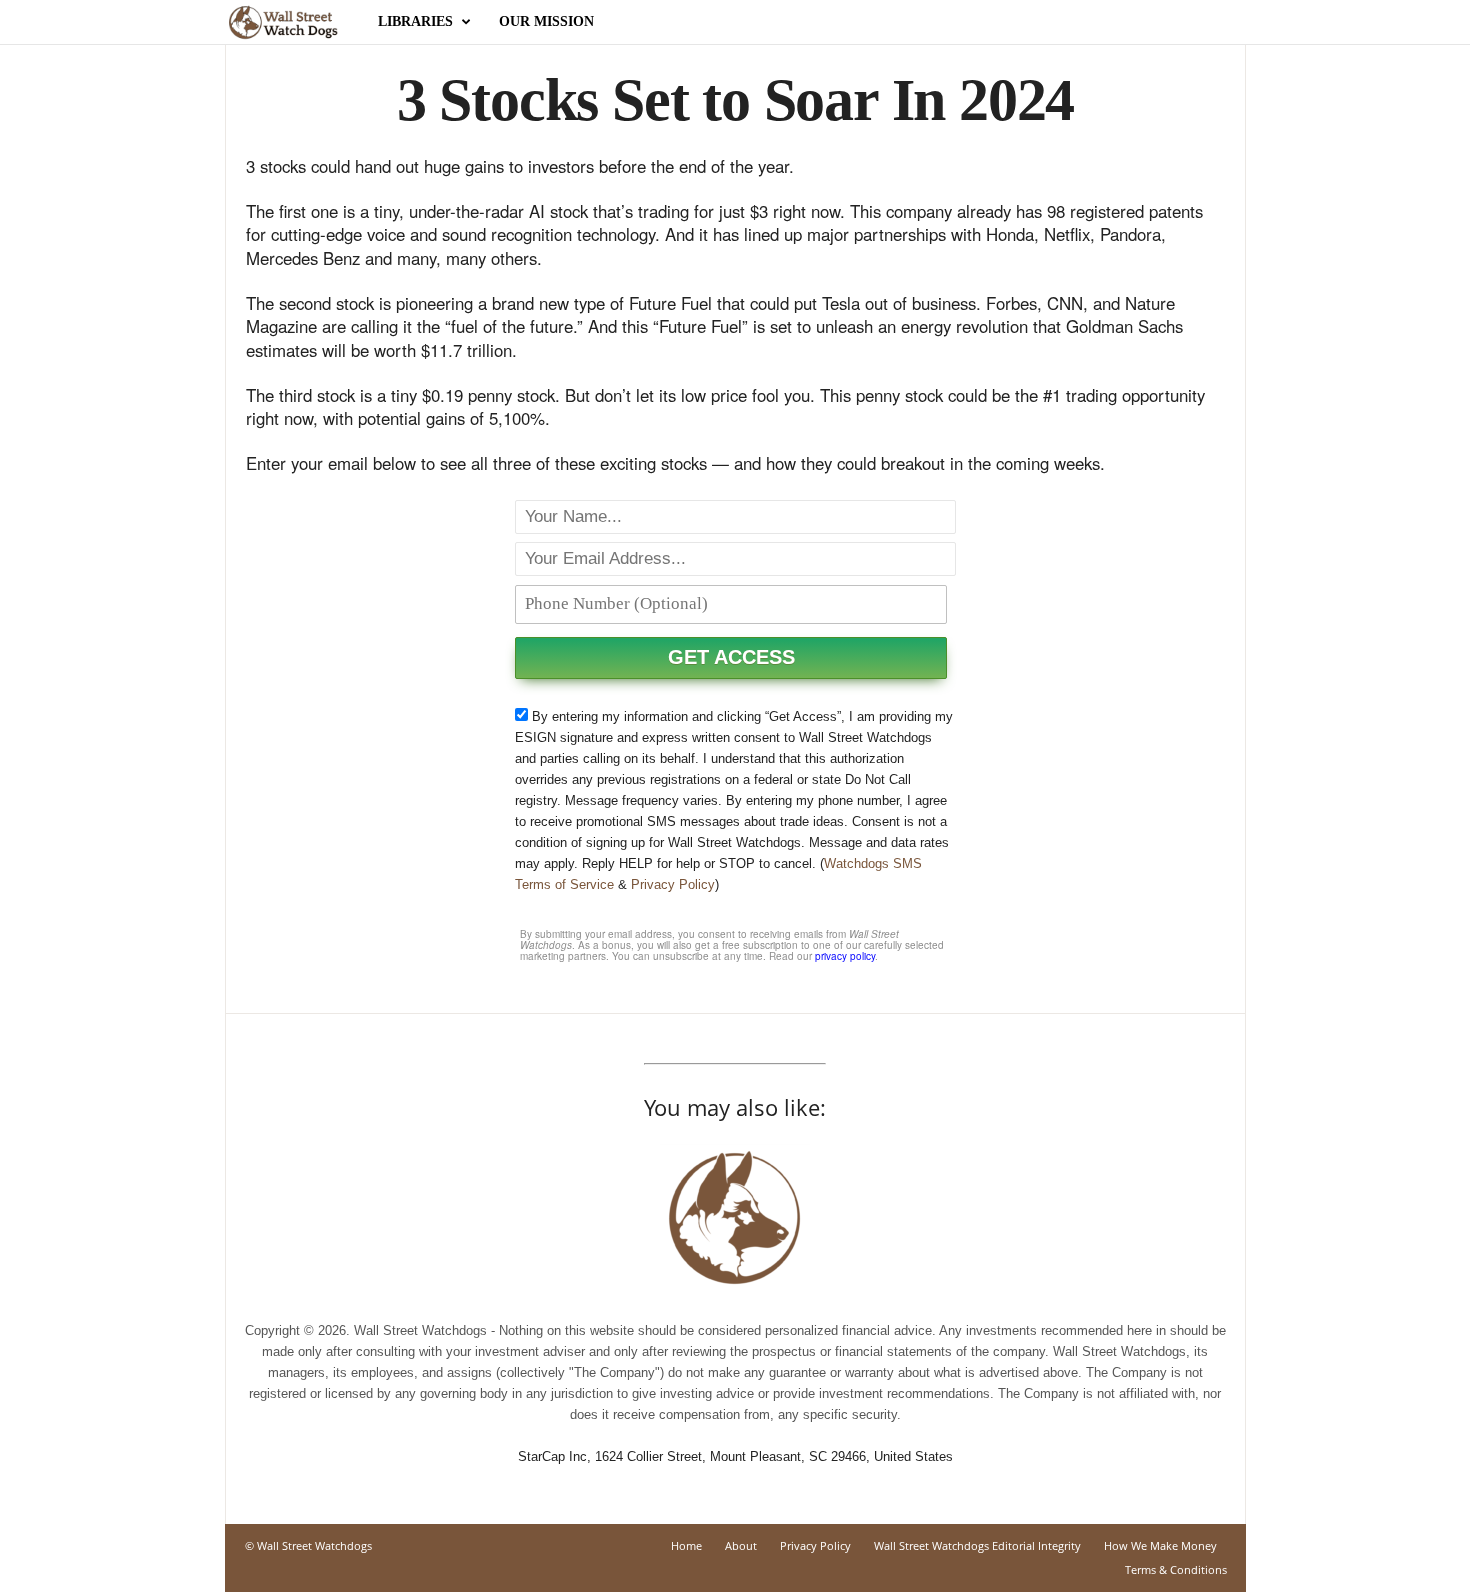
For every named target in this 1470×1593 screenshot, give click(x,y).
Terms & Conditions (1176, 1569)
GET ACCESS (731, 657)
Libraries (415, 21)
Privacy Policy (673, 884)
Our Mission (546, 21)
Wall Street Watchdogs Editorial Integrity (977, 1545)
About (741, 1545)
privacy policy (845, 956)
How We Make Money (1160, 1545)
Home (686, 1545)
